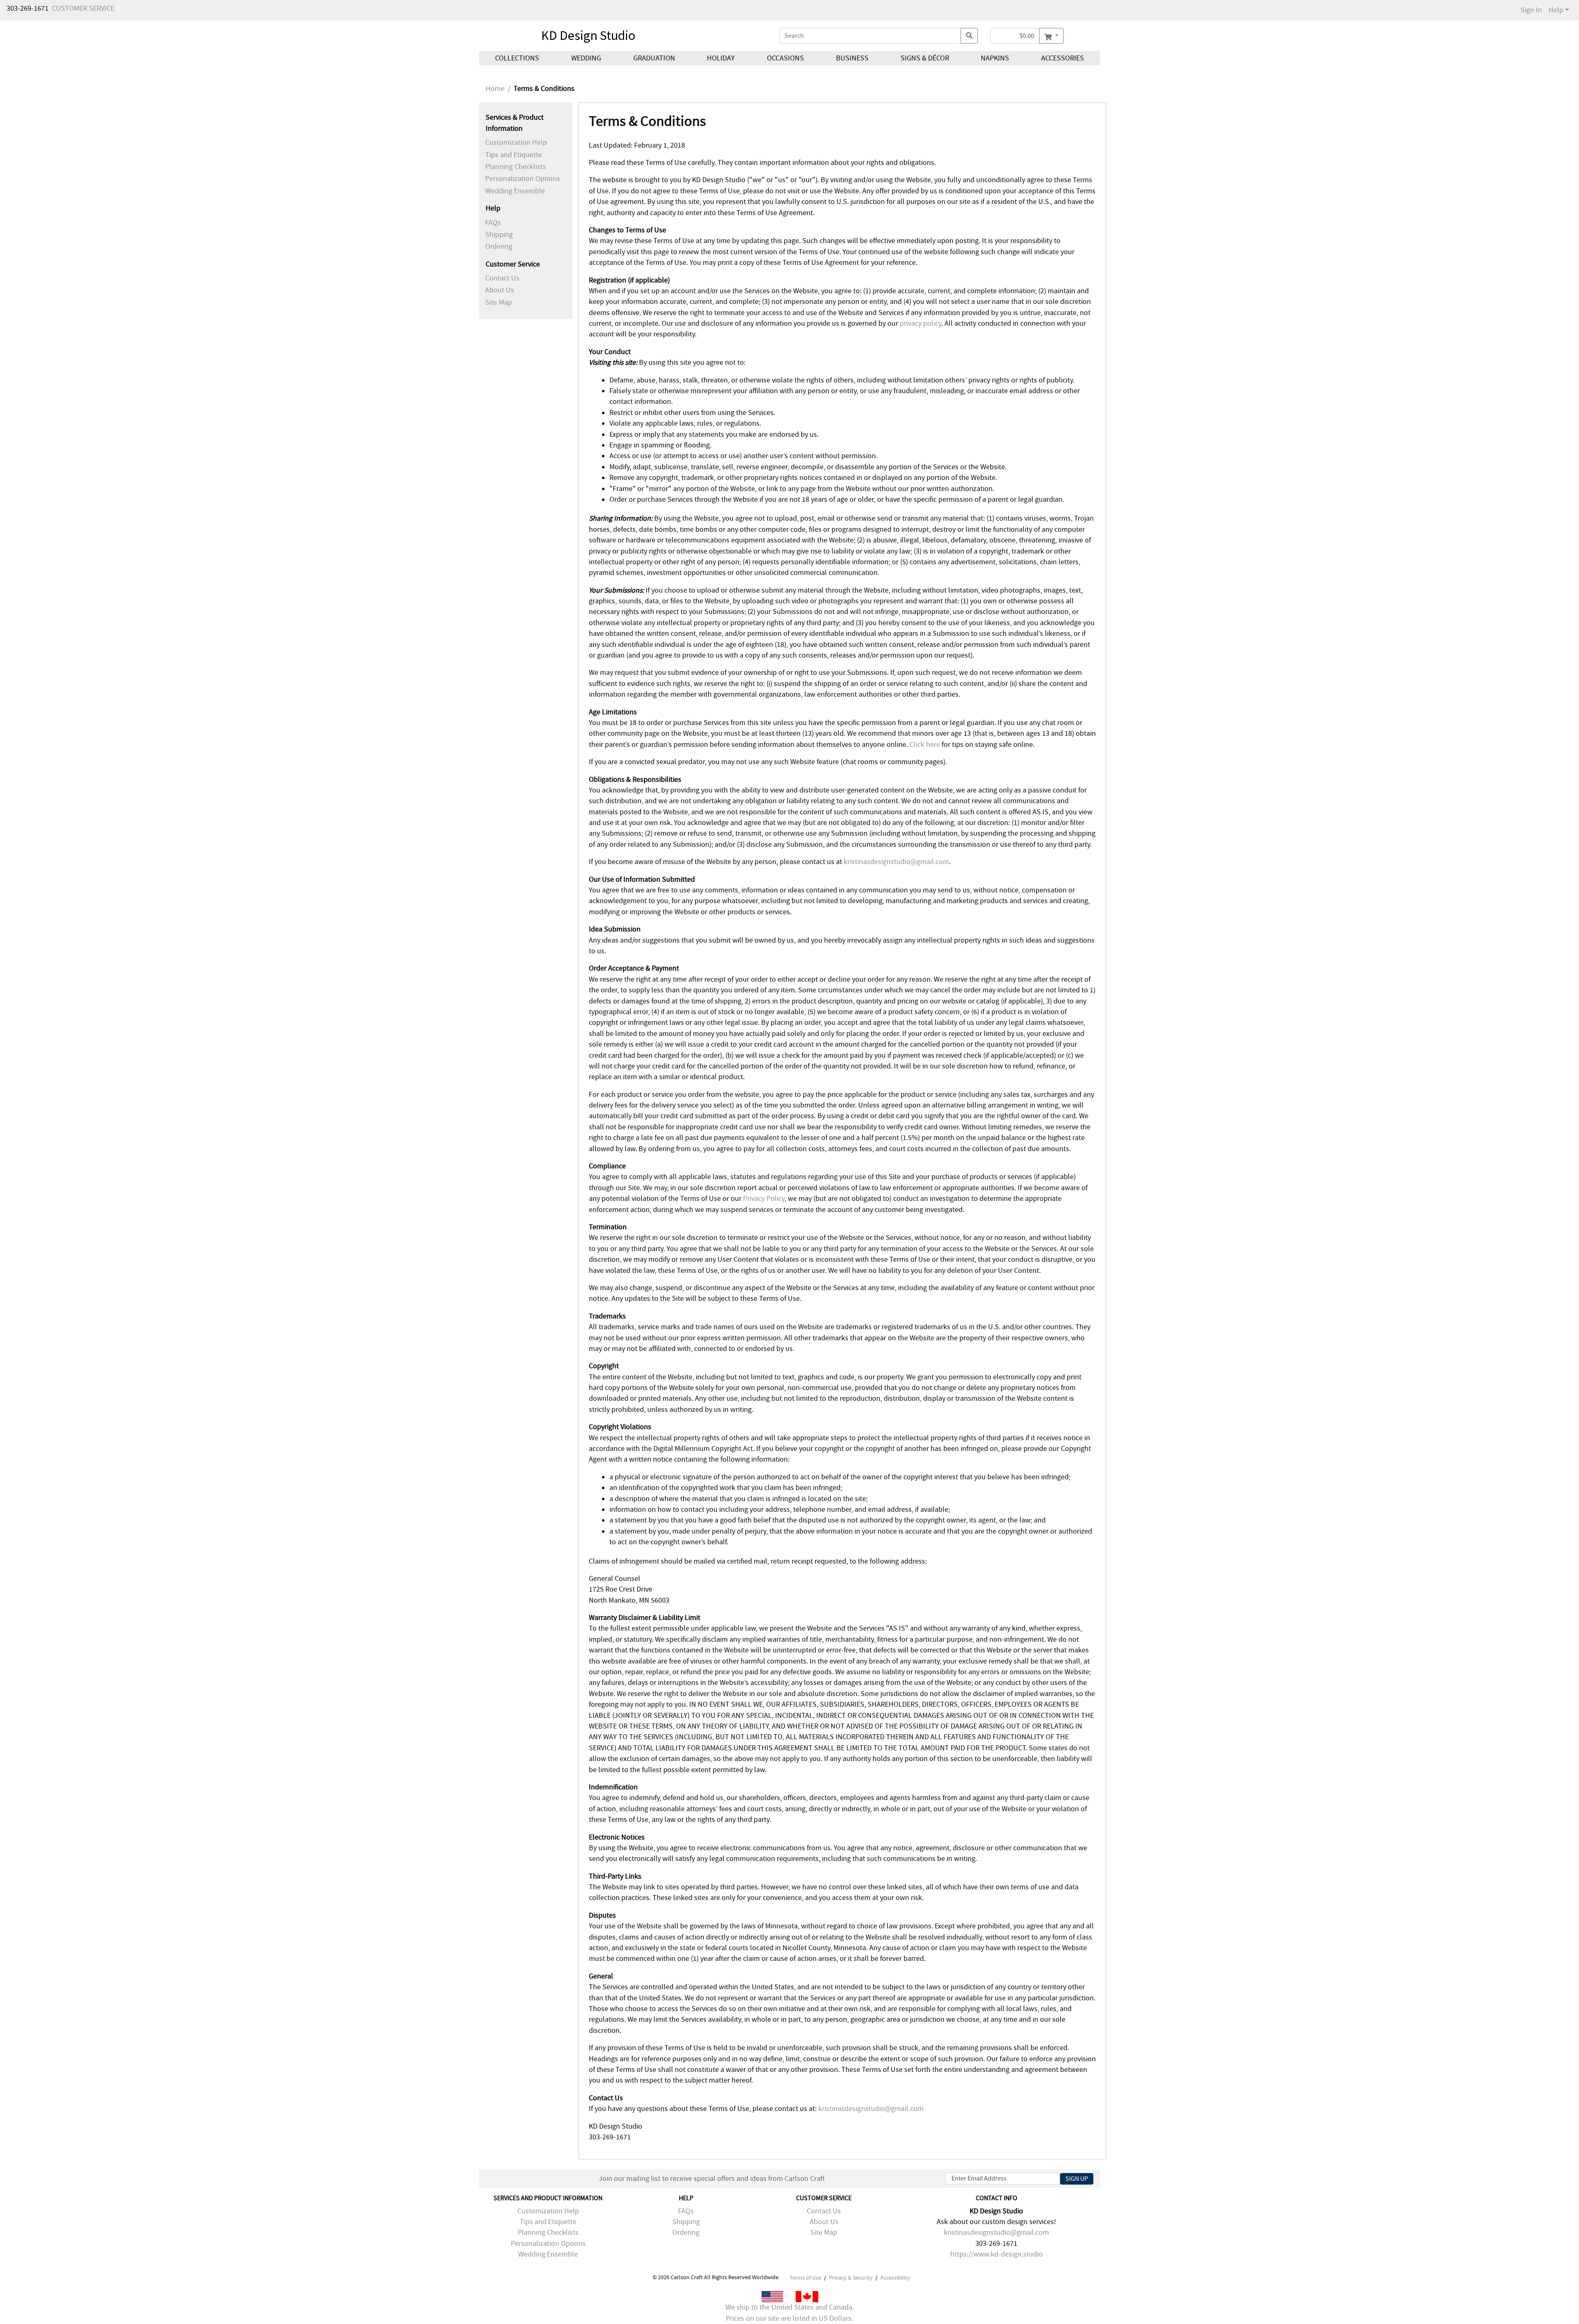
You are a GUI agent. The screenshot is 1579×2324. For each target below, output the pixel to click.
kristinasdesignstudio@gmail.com (896, 862)
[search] (969, 36)
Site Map (499, 302)
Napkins (995, 58)
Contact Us (502, 278)
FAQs (493, 223)
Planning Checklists (516, 167)
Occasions (785, 58)
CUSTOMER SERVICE (83, 8)
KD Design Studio (588, 35)
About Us (500, 290)
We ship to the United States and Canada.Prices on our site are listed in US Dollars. (790, 2313)
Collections (517, 58)
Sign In (1531, 10)
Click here (925, 745)
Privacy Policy (764, 1199)
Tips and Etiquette (514, 155)
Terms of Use (805, 2278)
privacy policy (920, 323)
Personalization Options (523, 179)
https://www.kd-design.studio (997, 2254)
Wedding (586, 58)
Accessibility (895, 2278)
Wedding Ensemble (515, 191)
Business (852, 58)
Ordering (499, 247)
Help (1556, 10)
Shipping (499, 235)
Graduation (654, 58)
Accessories (1063, 58)
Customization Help (516, 142)
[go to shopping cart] (1051, 36)
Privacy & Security (851, 2278)
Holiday (721, 58)
